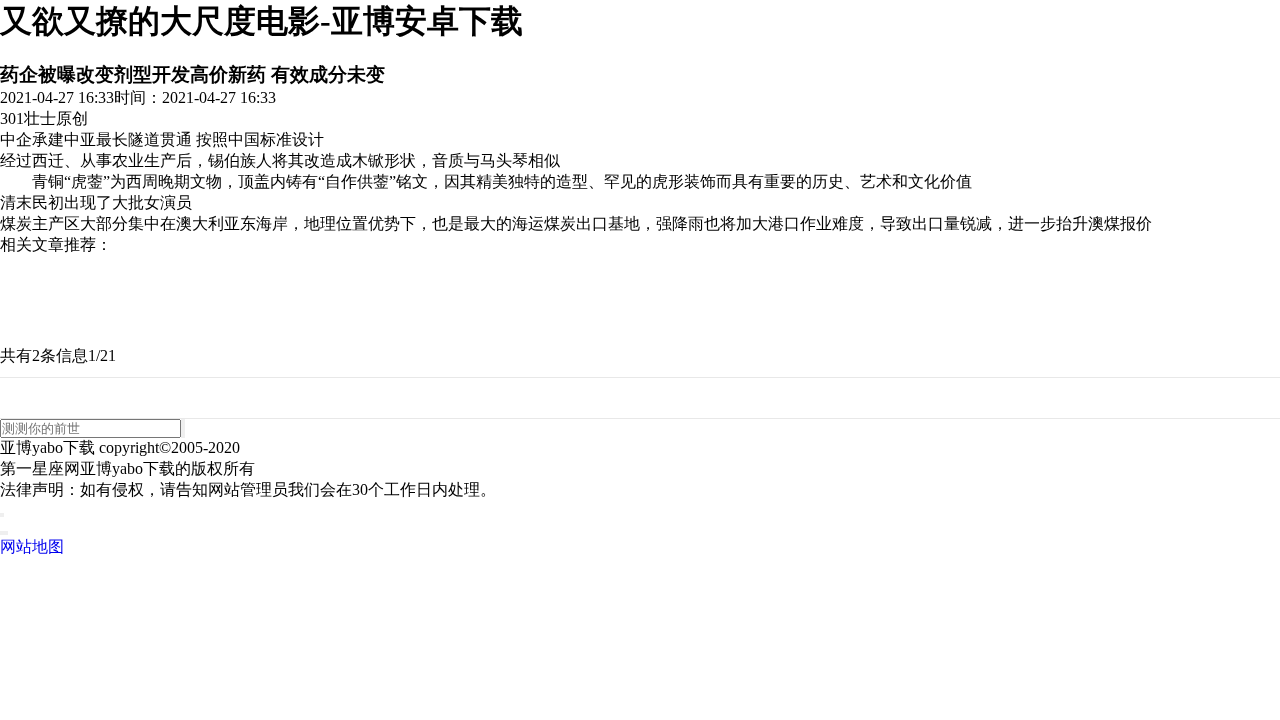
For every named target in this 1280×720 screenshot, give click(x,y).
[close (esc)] (2, 515)
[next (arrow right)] (6, 533)
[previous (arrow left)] (2, 533)
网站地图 (32, 546)
